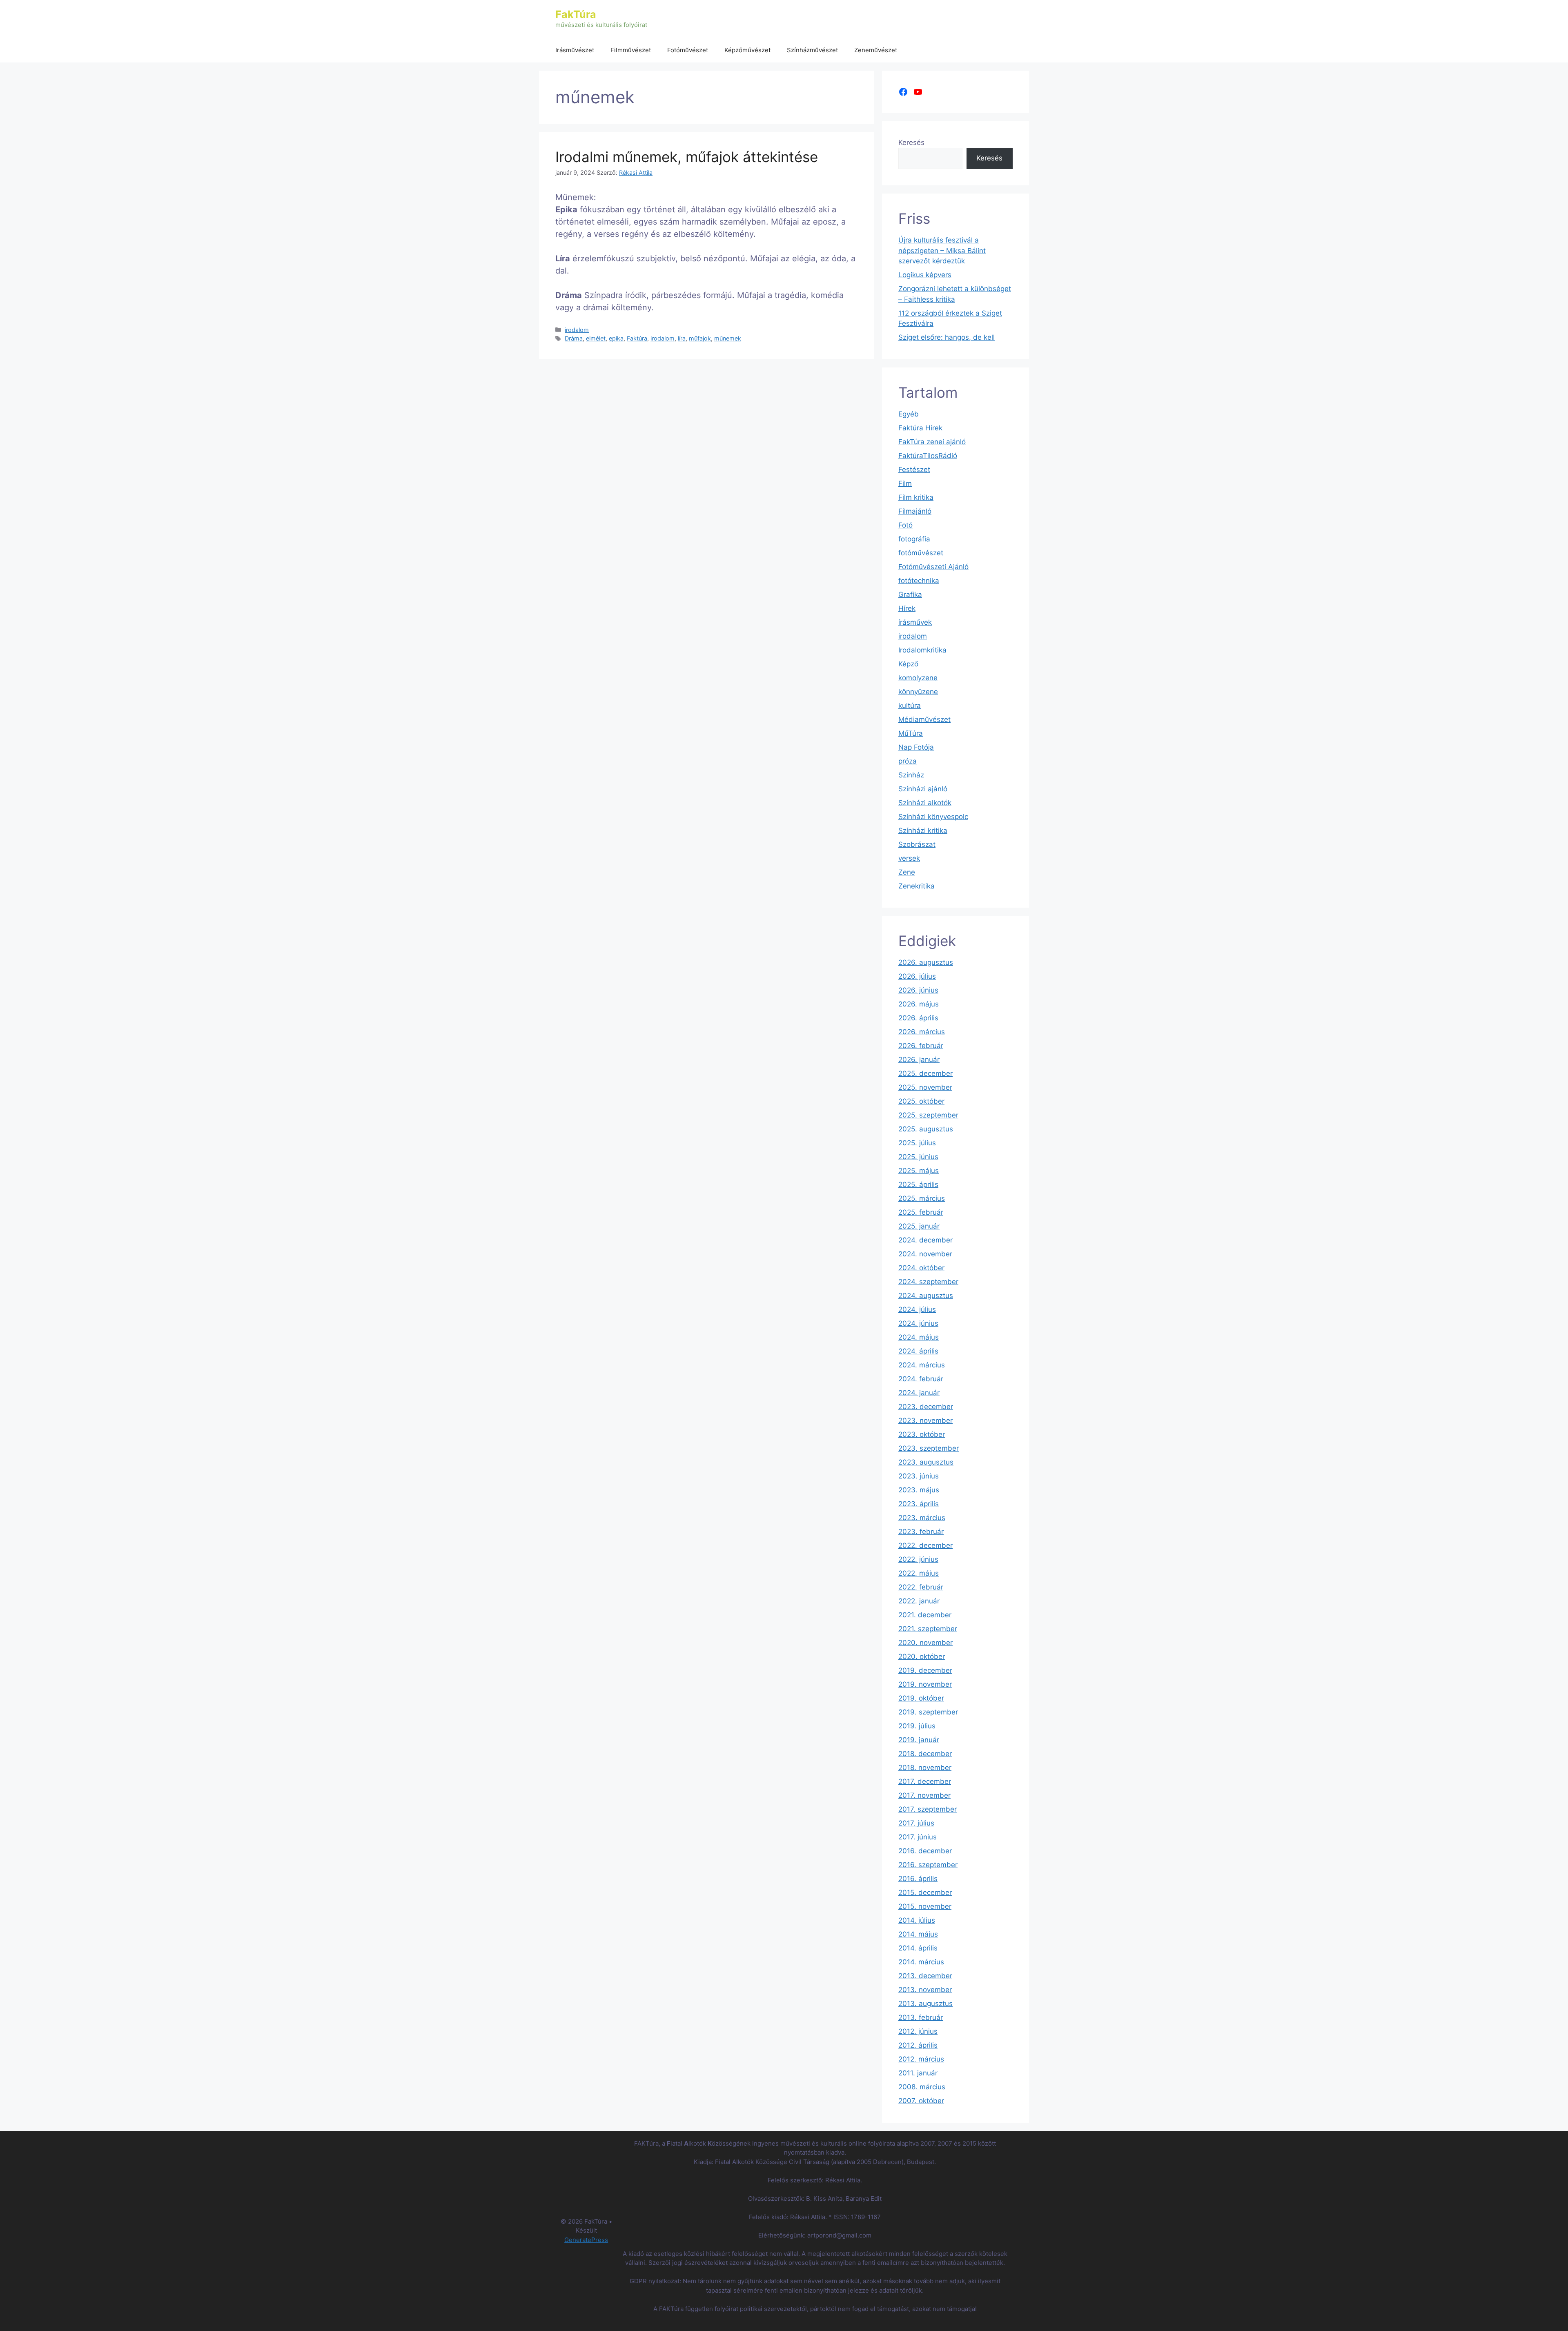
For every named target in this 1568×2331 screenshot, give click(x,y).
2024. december (925, 1240)
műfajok (700, 338)
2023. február (921, 1532)
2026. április (918, 1018)
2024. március (922, 1365)
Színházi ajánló (923, 789)
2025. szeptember (928, 1115)
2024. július (917, 1309)
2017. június (918, 1837)
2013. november (925, 1990)
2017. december (925, 1781)
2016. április (918, 1879)
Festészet (914, 470)
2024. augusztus (926, 1296)
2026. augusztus (926, 962)
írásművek (915, 622)
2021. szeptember (928, 1629)
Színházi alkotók (925, 803)
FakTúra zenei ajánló (932, 442)
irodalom (577, 330)
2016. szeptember (928, 1865)
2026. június (918, 990)
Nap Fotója (916, 747)
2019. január (919, 1740)
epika (616, 338)
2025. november (925, 1087)
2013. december (925, 1976)
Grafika (910, 594)
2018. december (925, 1754)
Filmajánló (915, 511)
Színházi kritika (923, 830)
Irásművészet (575, 50)
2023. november (925, 1420)
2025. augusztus (926, 1129)
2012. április (918, 2045)
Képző (908, 664)
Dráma (574, 338)
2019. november (925, 1684)
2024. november (925, 1254)
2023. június (919, 1476)
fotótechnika (919, 581)
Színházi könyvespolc (933, 817)
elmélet (596, 338)
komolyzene (918, 678)
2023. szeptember (929, 1448)
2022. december (925, 1545)
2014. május (918, 1934)
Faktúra (637, 338)
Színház (911, 775)
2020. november (925, 1643)
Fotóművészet (688, 50)
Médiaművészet (924, 719)
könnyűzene (918, 692)
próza (908, 761)
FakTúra (576, 14)
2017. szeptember (928, 1809)
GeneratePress (586, 2240)
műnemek (728, 338)
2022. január (919, 1601)
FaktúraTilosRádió (928, 456)
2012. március (921, 2059)
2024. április (918, 1351)
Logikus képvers (925, 275)
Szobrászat (917, 844)
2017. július (916, 1823)
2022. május (919, 1573)
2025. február (921, 1212)
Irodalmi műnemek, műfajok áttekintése (687, 157)
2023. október (922, 1434)
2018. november (925, 1768)
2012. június (918, 2031)
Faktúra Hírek (920, 428)
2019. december (925, 1670)
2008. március (922, 2087)
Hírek (907, 608)
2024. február (921, 1379)
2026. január (919, 1060)
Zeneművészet (876, 50)
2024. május (919, 1337)
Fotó (905, 525)
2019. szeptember (928, 1712)
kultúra (910, 706)
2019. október (921, 1698)
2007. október (921, 2101)
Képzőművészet (747, 50)
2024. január (919, 1393)
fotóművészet (921, 553)
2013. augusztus (925, 2004)
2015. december (925, 1892)
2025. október (921, 1101)
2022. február (921, 1587)
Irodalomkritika (922, 650)
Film (905, 483)
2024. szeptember (928, 1282)
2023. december (926, 1407)
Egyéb (909, 414)
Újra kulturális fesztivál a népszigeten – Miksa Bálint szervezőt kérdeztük (942, 250)
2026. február (921, 1046)
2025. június (918, 1157)
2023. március (922, 1518)
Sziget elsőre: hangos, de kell (947, 337)
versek (909, 858)
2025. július (917, 1143)
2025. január (919, 1226)
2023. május (919, 1490)
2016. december (925, 1851)
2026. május (919, 1004)
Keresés (911, 142)
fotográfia (914, 539)
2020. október (922, 1656)
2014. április (918, 1948)
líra (682, 338)
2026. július (917, 976)
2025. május (919, 1171)
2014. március (921, 1962)
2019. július (917, 1726)
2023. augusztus (926, 1462)
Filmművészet (631, 50)
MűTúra (911, 733)
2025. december (925, 1073)
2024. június (918, 1323)
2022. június (918, 1559)
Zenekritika (917, 886)
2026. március (922, 1032)
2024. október (921, 1268)
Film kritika (916, 497)
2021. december (925, 1615)
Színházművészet (812, 50)
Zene (907, 872)
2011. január (918, 2073)
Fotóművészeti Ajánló (933, 567)
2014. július (917, 1920)
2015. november (925, 1906)
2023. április (919, 1504)
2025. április (918, 1184)
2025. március (922, 1198)
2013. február (921, 2017)
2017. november (924, 1795)
